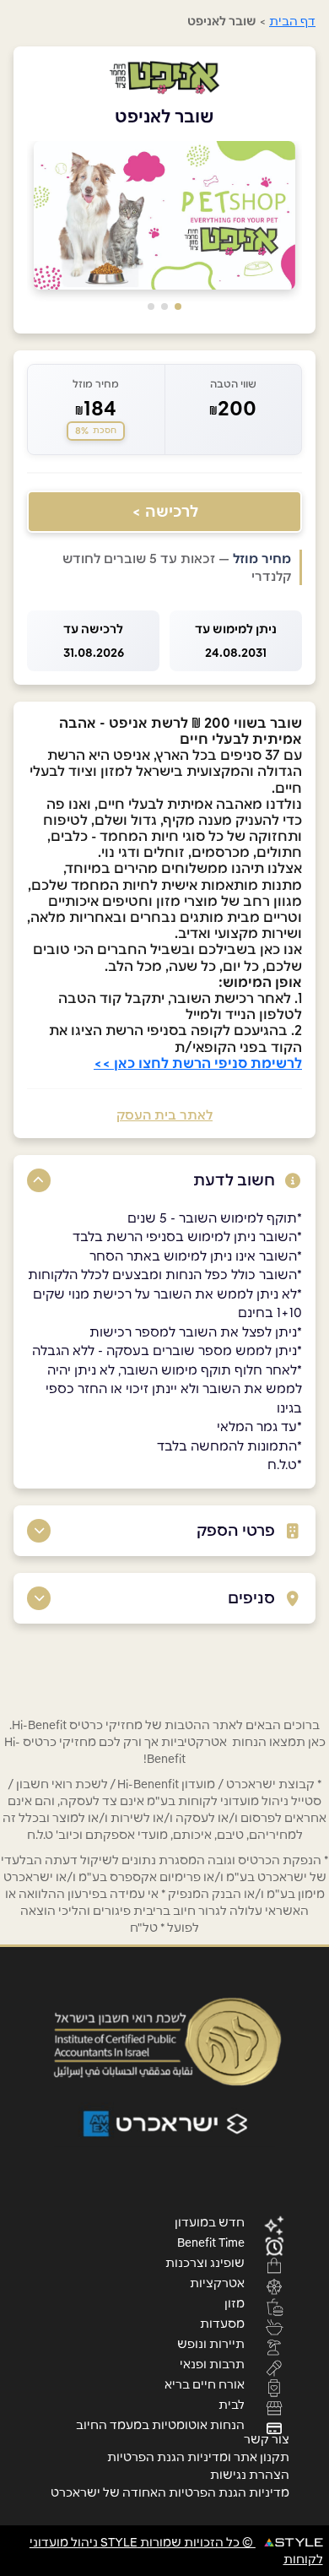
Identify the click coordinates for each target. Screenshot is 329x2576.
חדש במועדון (210, 2221)
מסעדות (222, 2323)
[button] (178, 306)
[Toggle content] (39, 1180)
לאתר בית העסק (164, 1115)
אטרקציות (217, 2282)
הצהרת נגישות (250, 2475)
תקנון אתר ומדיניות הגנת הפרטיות (198, 2457)
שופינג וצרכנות (205, 2262)
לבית (232, 2404)
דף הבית (292, 21)
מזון (235, 2302)
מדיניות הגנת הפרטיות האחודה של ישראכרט (170, 2492)
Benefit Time (211, 2242)
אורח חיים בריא (205, 2383)
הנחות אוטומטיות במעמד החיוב (160, 2424)
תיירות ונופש (211, 2343)
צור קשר (267, 2439)
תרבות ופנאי (212, 2363)
